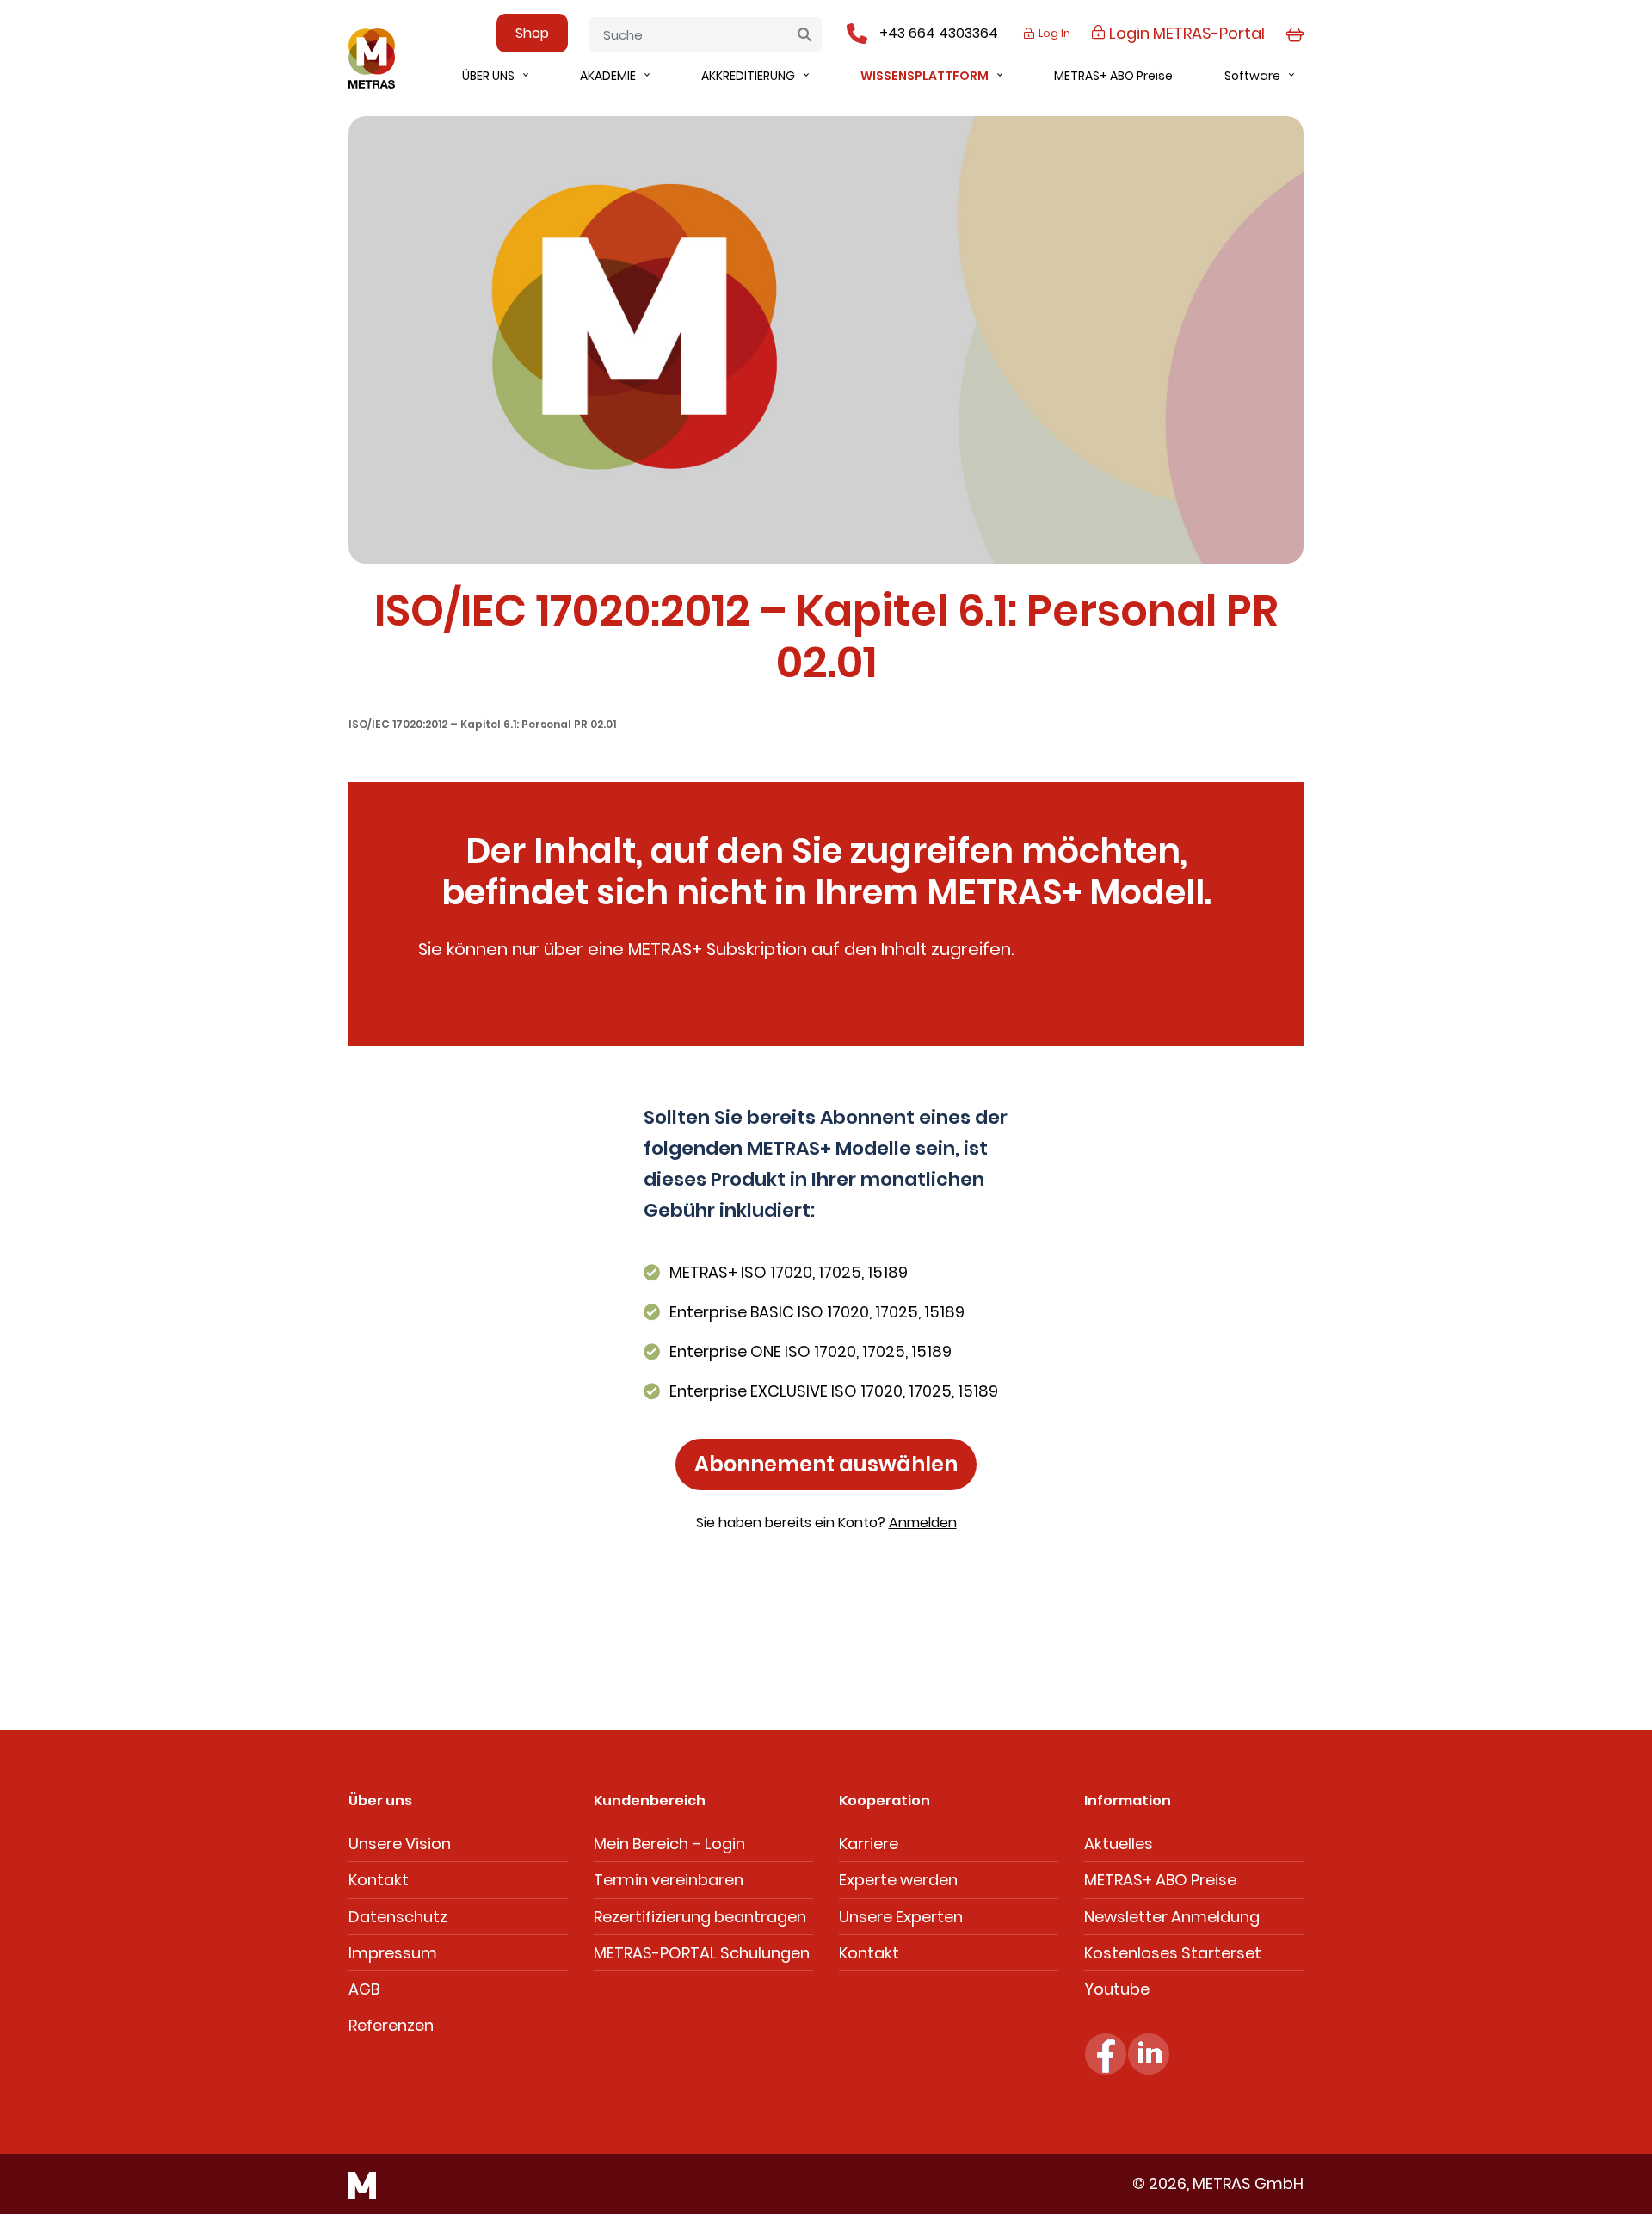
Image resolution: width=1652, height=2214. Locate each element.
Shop (532, 33)
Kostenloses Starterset (1173, 1953)
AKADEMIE (608, 76)
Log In (1053, 33)
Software (1252, 76)
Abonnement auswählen (826, 1464)
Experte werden (898, 1880)
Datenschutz (398, 1917)
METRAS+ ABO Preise (1113, 76)
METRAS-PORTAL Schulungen (702, 1953)
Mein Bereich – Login (669, 1844)
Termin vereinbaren (669, 1880)
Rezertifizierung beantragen (700, 1917)
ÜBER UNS (488, 76)
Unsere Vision (400, 1844)
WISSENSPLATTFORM (925, 76)
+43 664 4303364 (939, 33)
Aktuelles (1119, 1844)
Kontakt (379, 1880)
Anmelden (923, 1523)
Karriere (869, 1844)
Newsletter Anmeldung (1172, 1917)
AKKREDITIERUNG (748, 76)
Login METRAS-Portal (1185, 33)
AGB (364, 1989)
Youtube (1117, 1989)
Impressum (393, 1953)
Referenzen (391, 2025)
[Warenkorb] (1294, 33)
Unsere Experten (901, 1917)
